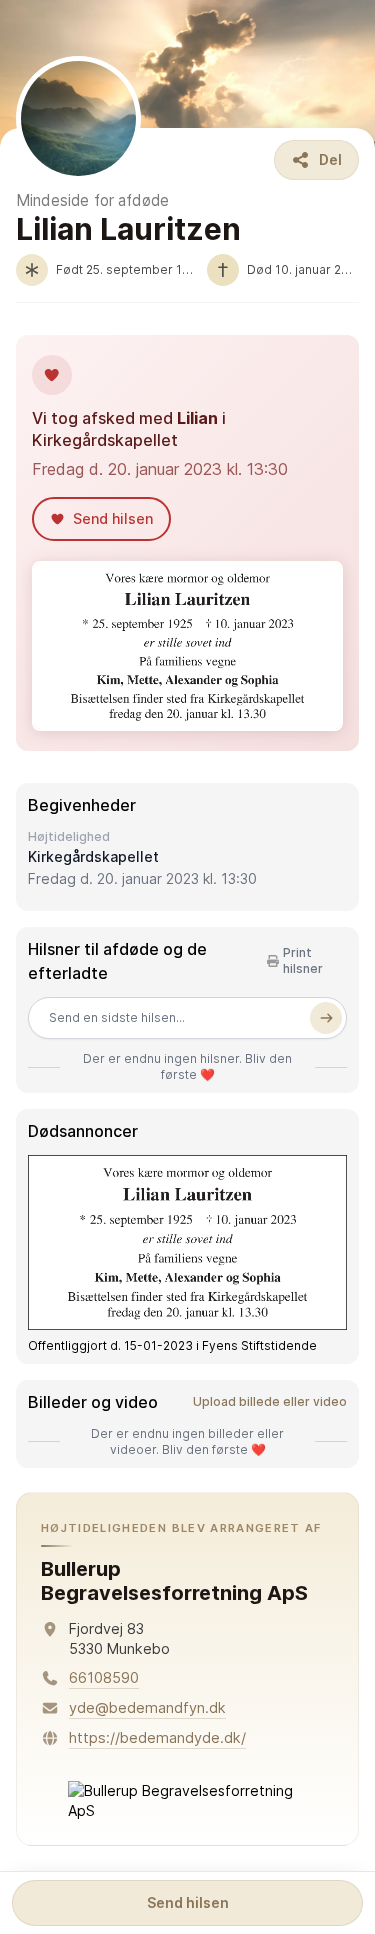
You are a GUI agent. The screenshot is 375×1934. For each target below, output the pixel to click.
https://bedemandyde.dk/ (157, 1737)
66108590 (104, 1677)
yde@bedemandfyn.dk (147, 1707)
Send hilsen (188, 1902)
